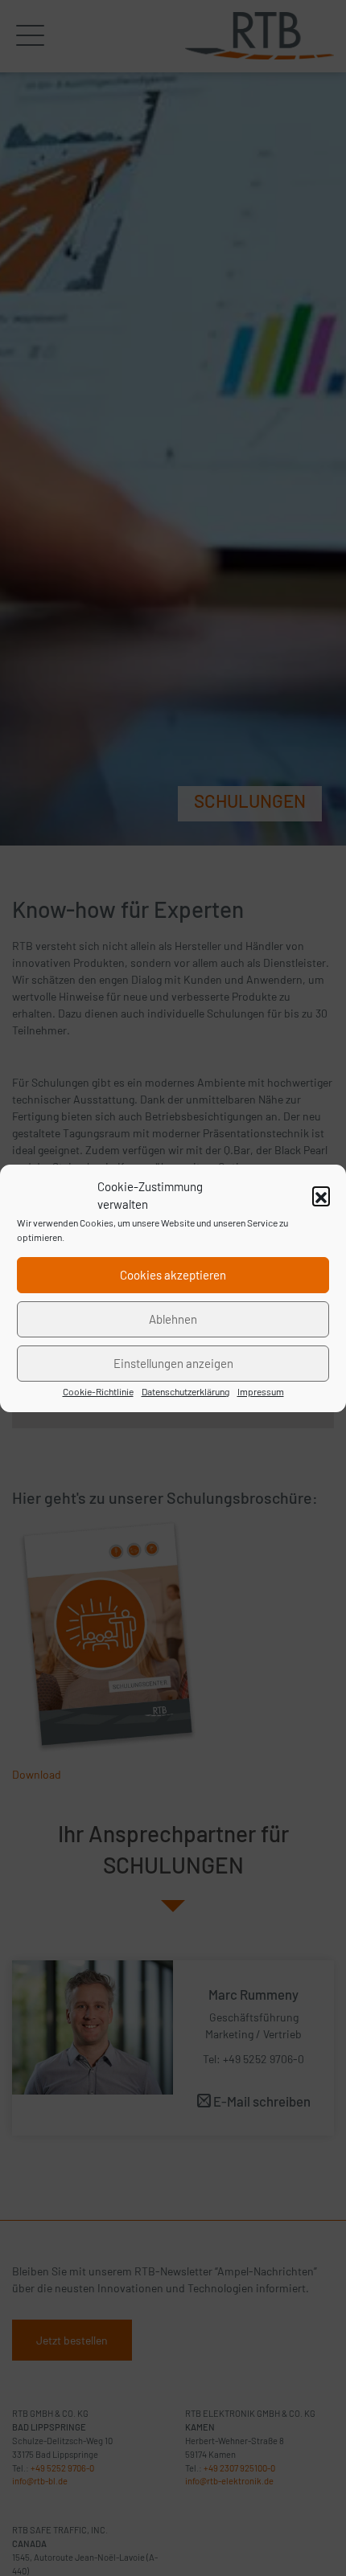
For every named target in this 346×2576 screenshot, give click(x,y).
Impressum (261, 1391)
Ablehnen (173, 1319)
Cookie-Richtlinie (98, 1391)
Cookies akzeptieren (173, 1275)
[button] (321, 1195)
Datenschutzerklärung (185, 1391)
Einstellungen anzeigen (173, 1363)
